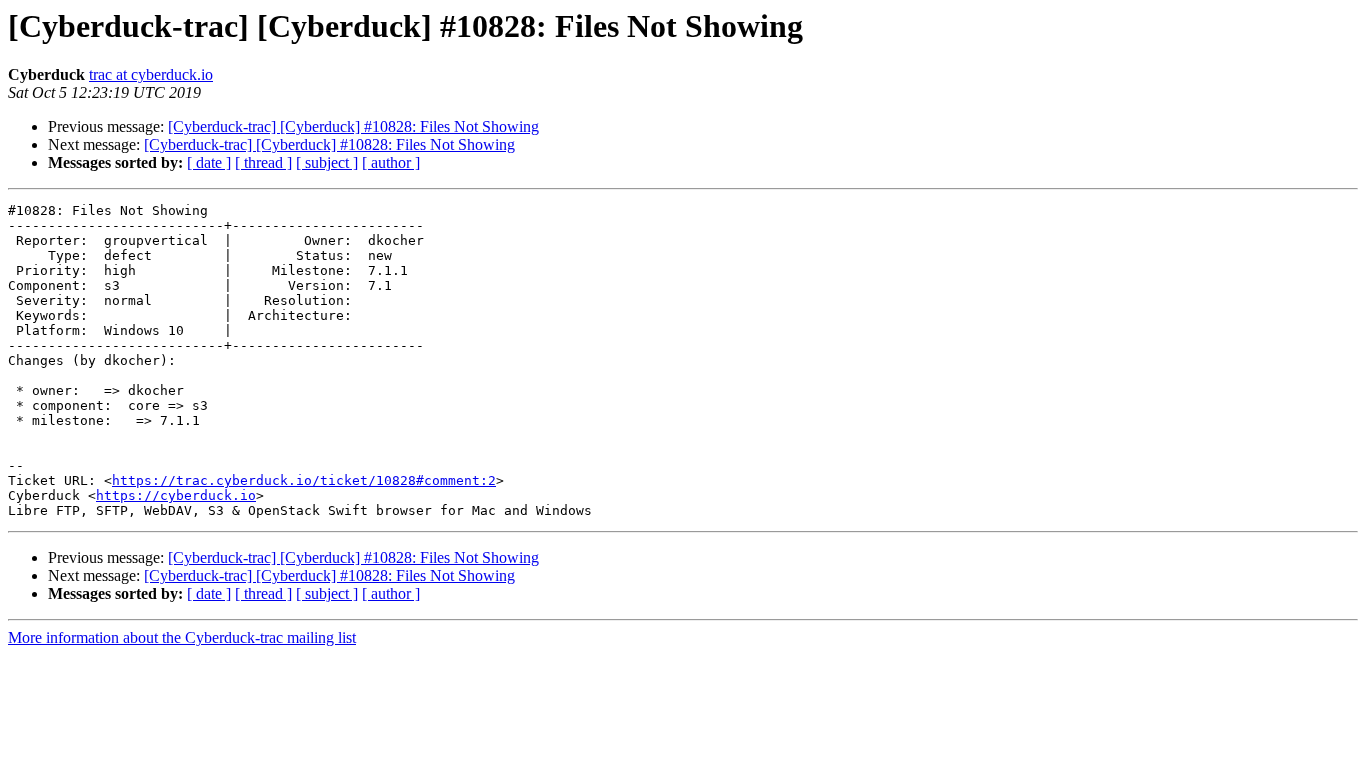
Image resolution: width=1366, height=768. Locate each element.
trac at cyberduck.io (151, 74)
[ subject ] (327, 162)
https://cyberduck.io (176, 495)
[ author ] (391, 162)
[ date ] (209, 162)
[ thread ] (263, 162)
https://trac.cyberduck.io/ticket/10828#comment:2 (304, 480)
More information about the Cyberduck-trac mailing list (182, 637)
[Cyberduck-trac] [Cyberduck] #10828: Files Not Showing (353, 126)
